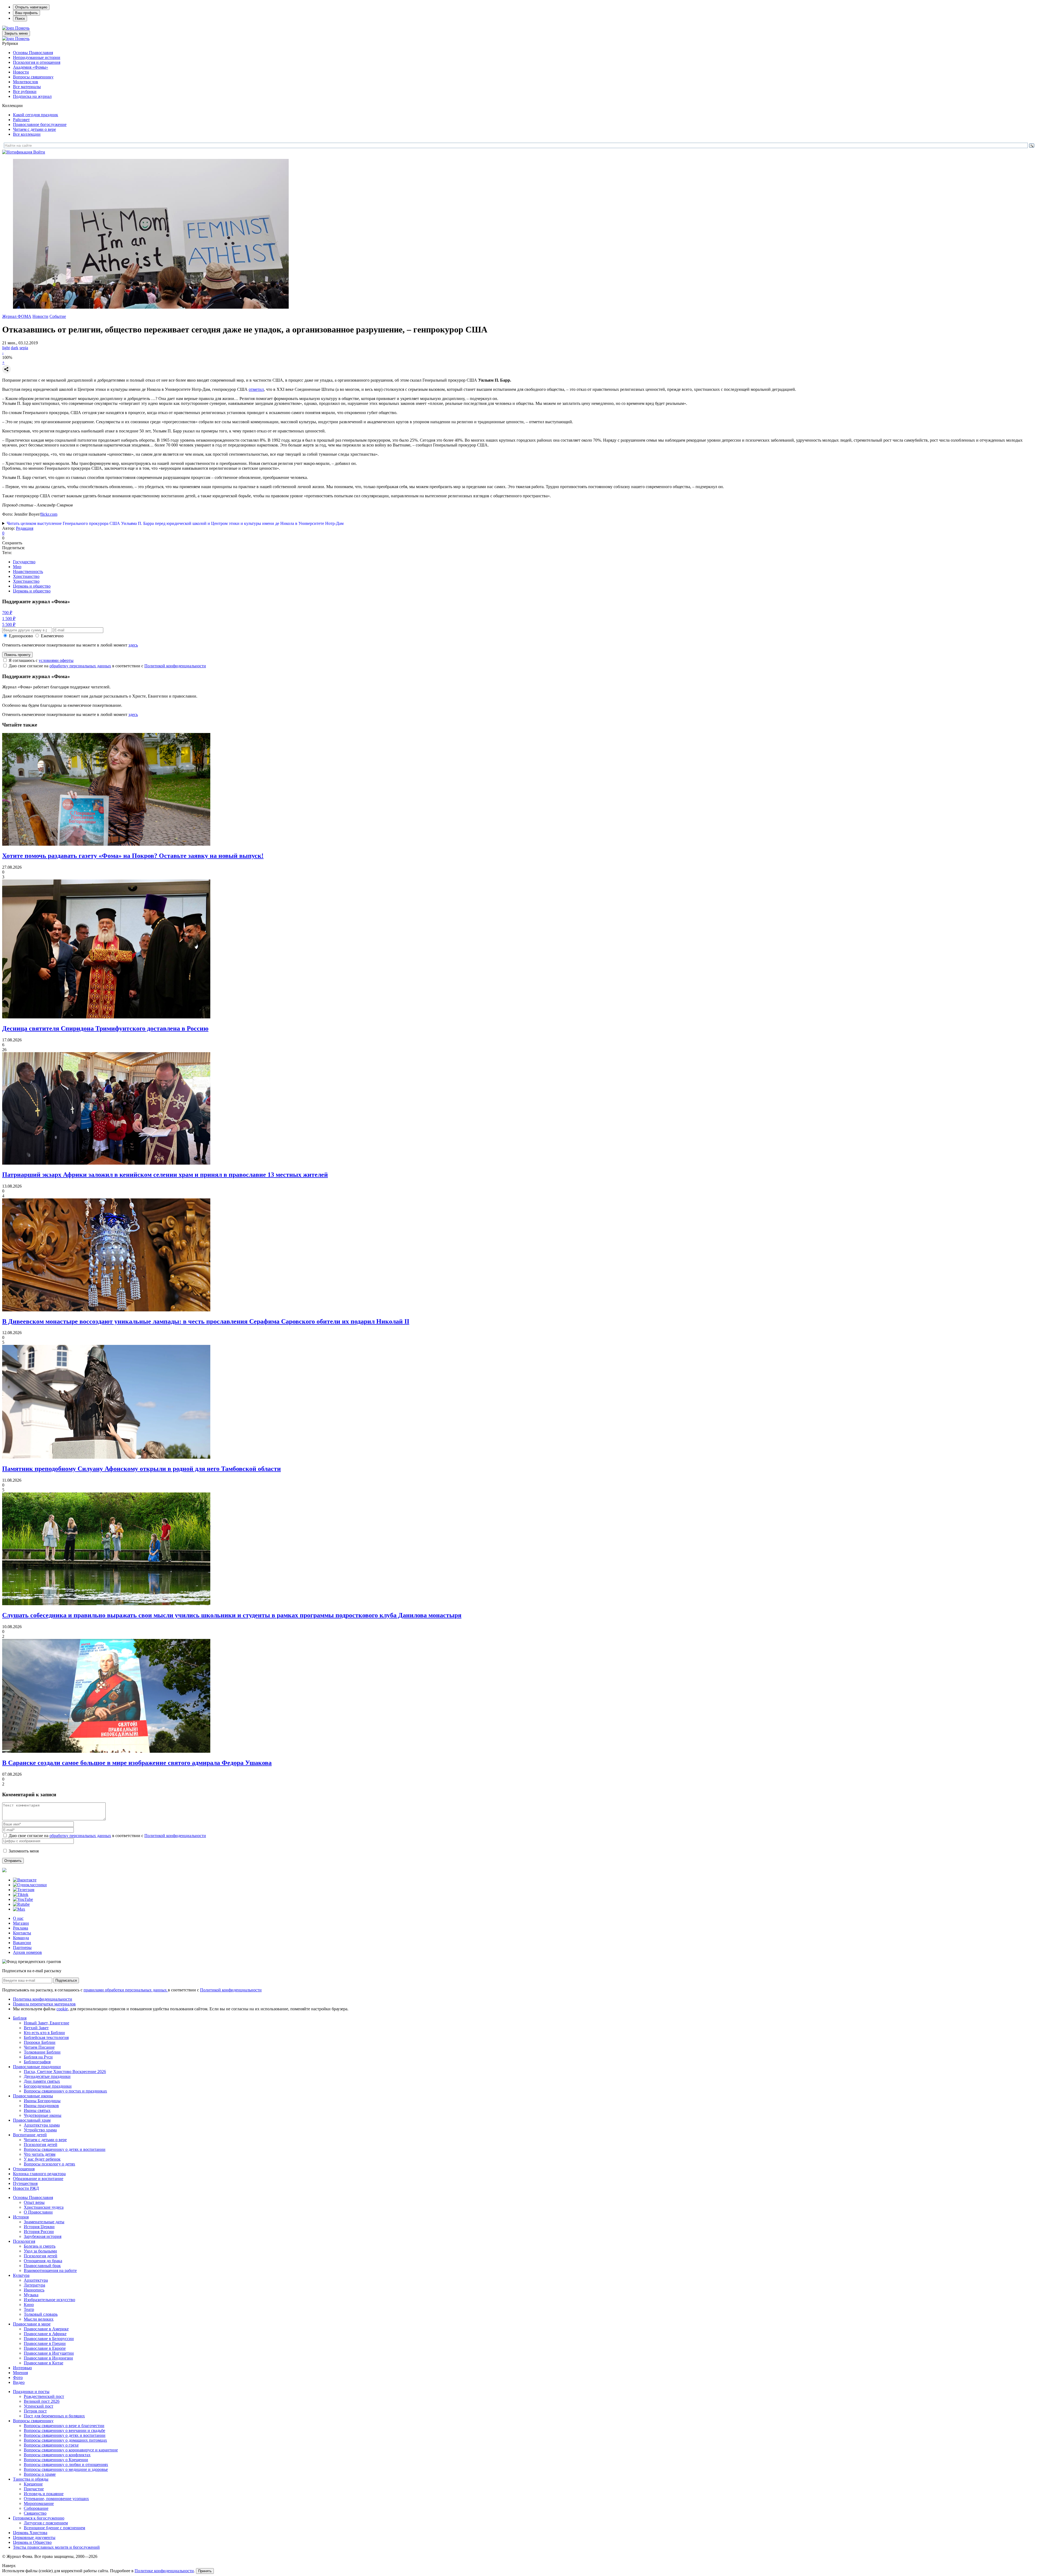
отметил (256, 389)
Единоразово (21, 636)
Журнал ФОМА (17, 316)
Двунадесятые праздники (47, 2076)
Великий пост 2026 (42, 2401)
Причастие (34, 2489)
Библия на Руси (38, 2057)
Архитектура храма (42, 2125)
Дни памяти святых (42, 2081)
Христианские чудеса (44, 2207)
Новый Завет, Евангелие (46, 2023)
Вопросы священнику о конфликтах (57, 2455)
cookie (62, 2009)
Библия (20, 2018)
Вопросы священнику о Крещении (56, 2460)
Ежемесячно (52, 636)
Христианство (26, 576)
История (21, 2217)
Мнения (20, 2373)
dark (15, 348)
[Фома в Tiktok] (21, 1894)
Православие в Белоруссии (49, 2339)
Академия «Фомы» (31, 67)
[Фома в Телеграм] (24, 1890)
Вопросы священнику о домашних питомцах (65, 2440)
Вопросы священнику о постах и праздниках (65, 2091)
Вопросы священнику (33, 77)
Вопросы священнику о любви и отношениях (66, 2465)
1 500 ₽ (9, 619)
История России (39, 2232)
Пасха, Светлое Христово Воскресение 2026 (65, 2072)
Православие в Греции (45, 2343)
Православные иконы (33, 2096)
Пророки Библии (40, 2042)
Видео (19, 2382)
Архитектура (36, 2280)
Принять (205, 2571)
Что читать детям (40, 2154)
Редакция (25, 528)
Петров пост (35, 2411)
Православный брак (42, 2266)
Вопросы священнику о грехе (51, 2445)
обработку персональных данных (80, 666)
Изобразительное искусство (49, 2300)
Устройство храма (40, 2130)
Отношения (24, 2169)
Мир (17, 567)
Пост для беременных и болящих (54, 2416)
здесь (133, 645)
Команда (21, 1938)
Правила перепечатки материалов (44, 2004)
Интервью (22, 2368)
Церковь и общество (32, 586)
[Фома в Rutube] (21, 1904)
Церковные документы (34, 2537)
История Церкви (39, 2227)
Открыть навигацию (31, 7)
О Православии (38, 2212)
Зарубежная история (43, 2236)
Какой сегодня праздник (36, 115)
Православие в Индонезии (48, 2358)
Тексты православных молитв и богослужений (56, 2547)
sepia (24, 348)
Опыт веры (34, 2202)
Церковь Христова (30, 2533)
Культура (21, 2275)
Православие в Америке (46, 2329)
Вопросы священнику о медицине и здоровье (66, 2469)
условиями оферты (56, 660)
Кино (29, 2305)
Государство (24, 562)
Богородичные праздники (48, 2086)
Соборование (36, 2508)
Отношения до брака (43, 2261)
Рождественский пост (44, 2396)
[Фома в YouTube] (23, 1899)
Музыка (31, 2295)
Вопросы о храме (40, 2474)
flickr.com (49, 514)
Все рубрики (25, 91)
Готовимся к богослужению (39, 2518)
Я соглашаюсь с (41, 660)
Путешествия (25, 2183)
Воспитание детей (30, 2135)
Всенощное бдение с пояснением (54, 2528)
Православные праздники (37, 2067)
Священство (35, 2513)
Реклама (21, 1928)
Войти (39, 152)
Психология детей (41, 2145)
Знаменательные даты (44, 2222)
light (6, 348)
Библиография (37, 2062)
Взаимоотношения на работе (50, 2270)
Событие (58, 316)
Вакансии (22, 1943)
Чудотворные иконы (43, 2115)
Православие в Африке (45, 2334)
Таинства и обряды (31, 2479)
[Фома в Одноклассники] (30, 1885)
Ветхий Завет (36, 2028)
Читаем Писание (39, 2047)
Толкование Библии (42, 2052)
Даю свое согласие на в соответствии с (107, 666)
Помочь (22, 28)
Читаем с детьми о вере (34, 129)
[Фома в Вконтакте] (25, 1880)
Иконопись (34, 2290)
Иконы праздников (41, 2106)
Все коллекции (27, 134)
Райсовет (21, 120)
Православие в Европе (45, 2348)
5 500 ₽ (9, 624)
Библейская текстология (46, 2037)
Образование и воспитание (38, 2179)
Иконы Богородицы (42, 2101)
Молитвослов (26, 82)
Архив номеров (27, 1952)
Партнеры (22, 1947)
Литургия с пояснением (46, 2523)
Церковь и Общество (32, 2542)
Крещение (33, 2484)
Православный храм (32, 2120)
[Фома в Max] (19, 1909)
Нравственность (28, 571)
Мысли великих (39, 2319)
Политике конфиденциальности (164, 2571)
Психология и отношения (37, 62)
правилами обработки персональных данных (126, 1990)
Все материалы (27, 87)
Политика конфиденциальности (43, 1999)
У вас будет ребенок (42, 2159)
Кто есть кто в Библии (44, 2033)
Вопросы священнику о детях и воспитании (65, 2149)
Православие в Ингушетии (49, 2353)
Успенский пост (39, 2406)
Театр (29, 2309)
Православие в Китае (44, 2363)
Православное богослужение (40, 124)
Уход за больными (40, 2251)
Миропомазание (39, 2503)
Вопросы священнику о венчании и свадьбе (64, 2430)
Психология (24, 2241)
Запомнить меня (24, 1851)
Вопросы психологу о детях (49, 2164)
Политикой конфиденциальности (175, 666)
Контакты (22, 1933)
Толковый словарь (41, 2314)
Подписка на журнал (32, 96)
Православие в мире (32, 2324)
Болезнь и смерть (40, 2246)
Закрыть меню (16, 33)
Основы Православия (33, 53)
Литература (34, 2285)
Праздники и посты (31, 2392)
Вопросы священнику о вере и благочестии (64, 2426)
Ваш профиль (26, 13)
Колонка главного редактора (39, 2174)
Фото (18, 2377)
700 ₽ (7, 613)
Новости (21, 72)
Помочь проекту (17, 655)
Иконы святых (37, 2110)
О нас (18, 1918)
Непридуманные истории (37, 57)
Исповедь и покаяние (44, 2494)
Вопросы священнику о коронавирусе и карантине (71, 2450)
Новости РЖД (26, 2188)
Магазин (21, 1923)
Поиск (20, 19)
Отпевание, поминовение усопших (56, 2499)
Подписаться (66, 1980)
